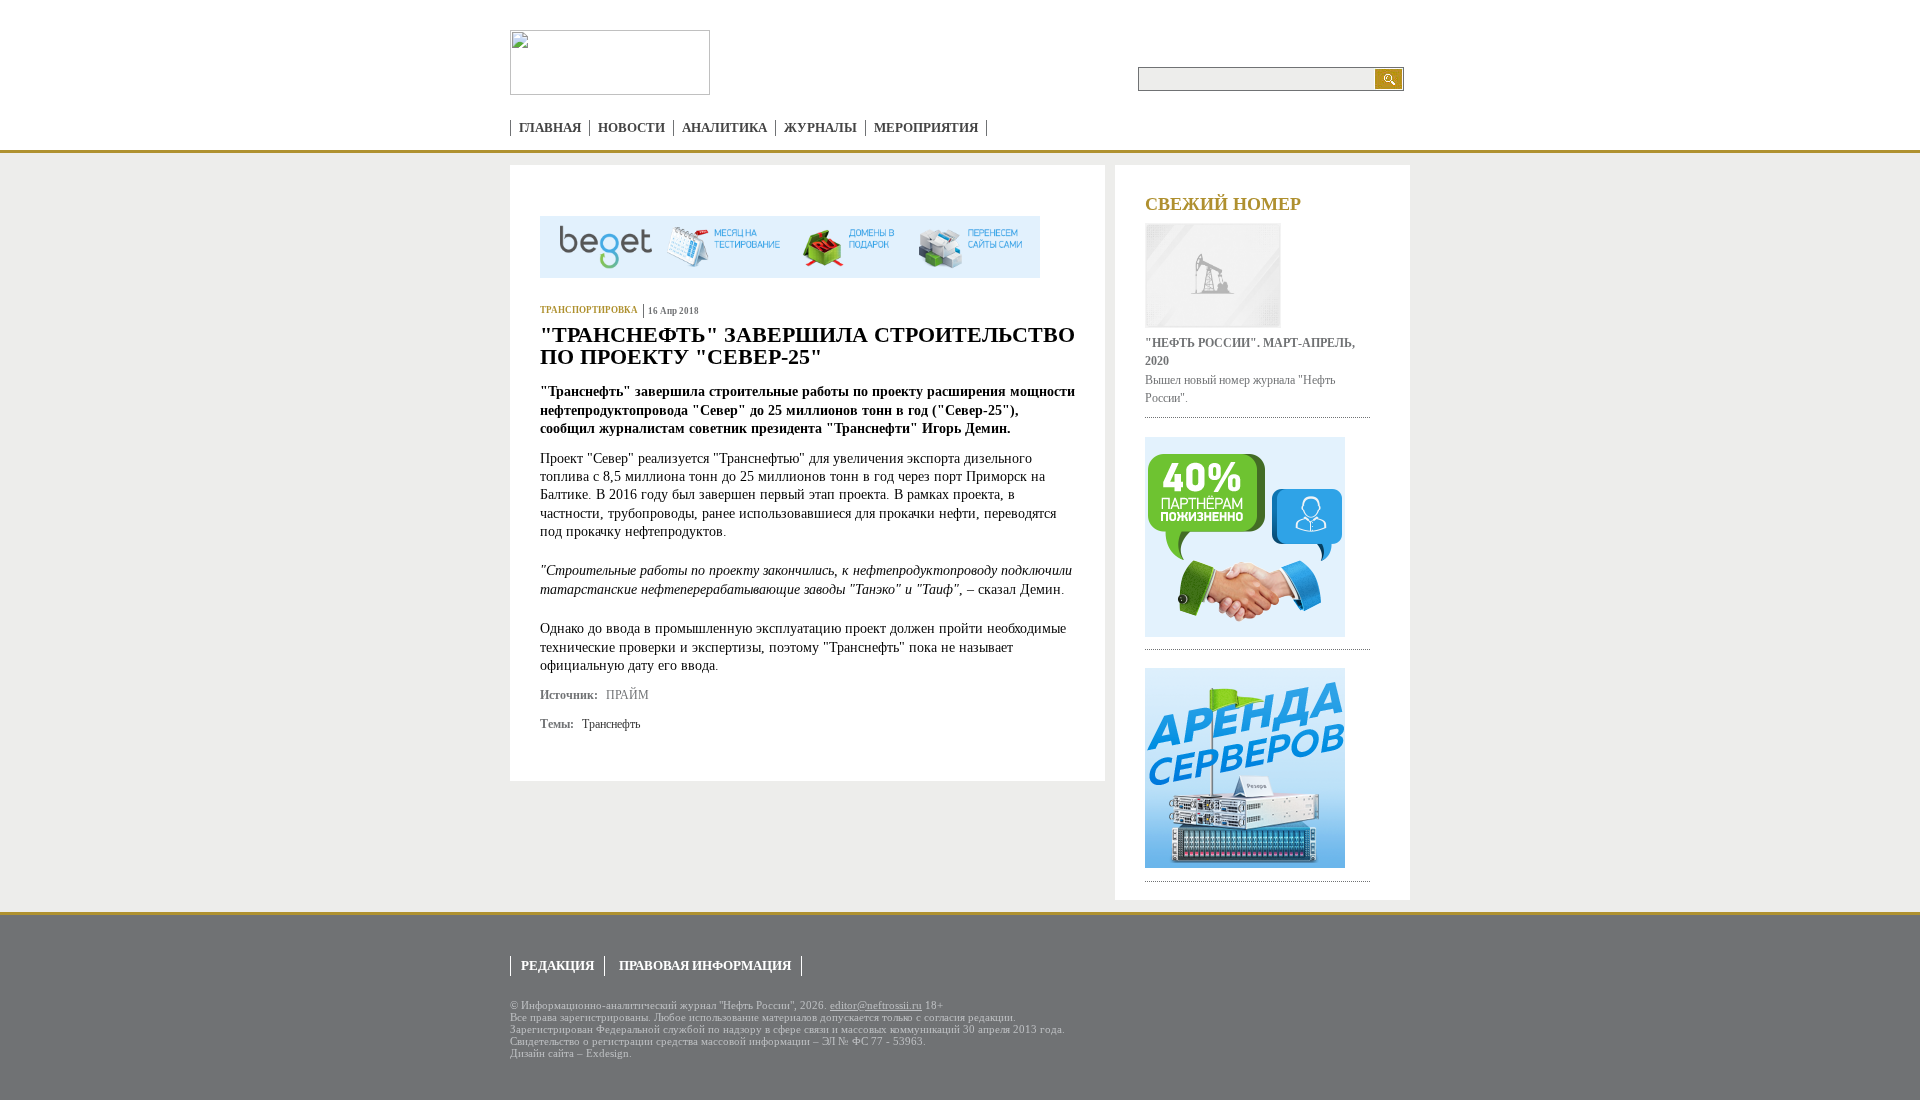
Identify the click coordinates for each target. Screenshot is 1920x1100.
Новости (631, 127)
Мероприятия (926, 127)
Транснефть (611, 724)
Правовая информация (705, 965)
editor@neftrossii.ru (876, 1005)
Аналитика (724, 127)
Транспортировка (589, 310)
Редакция (557, 965)
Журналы (820, 127)
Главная (550, 127)
